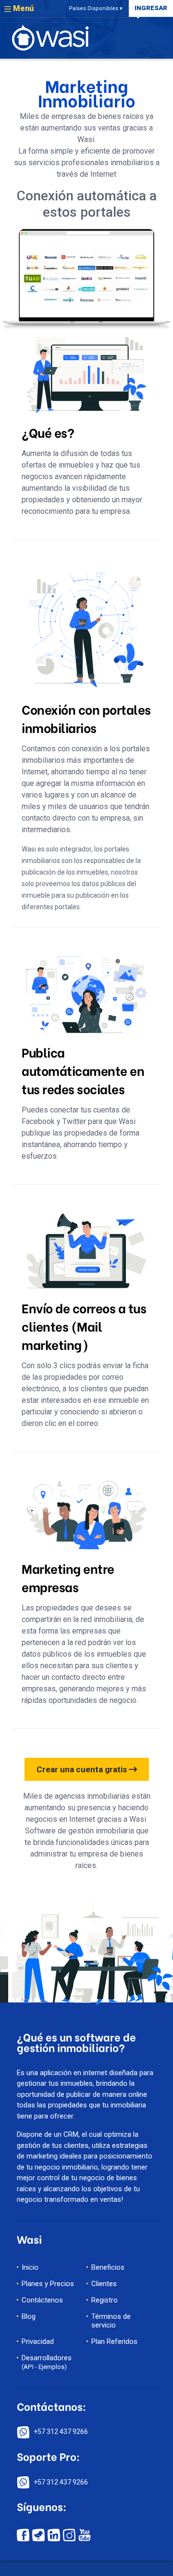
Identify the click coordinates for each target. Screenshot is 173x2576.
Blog (29, 2316)
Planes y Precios (48, 2284)
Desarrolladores (47, 2362)
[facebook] (23, 2534)
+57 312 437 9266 (61, 2432)
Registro (105, 2300)
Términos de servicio (111, 2321)
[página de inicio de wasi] (50, 37)
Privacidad (38, 2341)
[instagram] (69, 2534)
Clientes (104, 2284)
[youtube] (85, 2534)
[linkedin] (55, 2534)
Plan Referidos (114, 2341)
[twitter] (38, 2534)
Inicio (30, 2267)
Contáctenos (42, 2300)
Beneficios (108, 2267)
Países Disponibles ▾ (96, 8)
